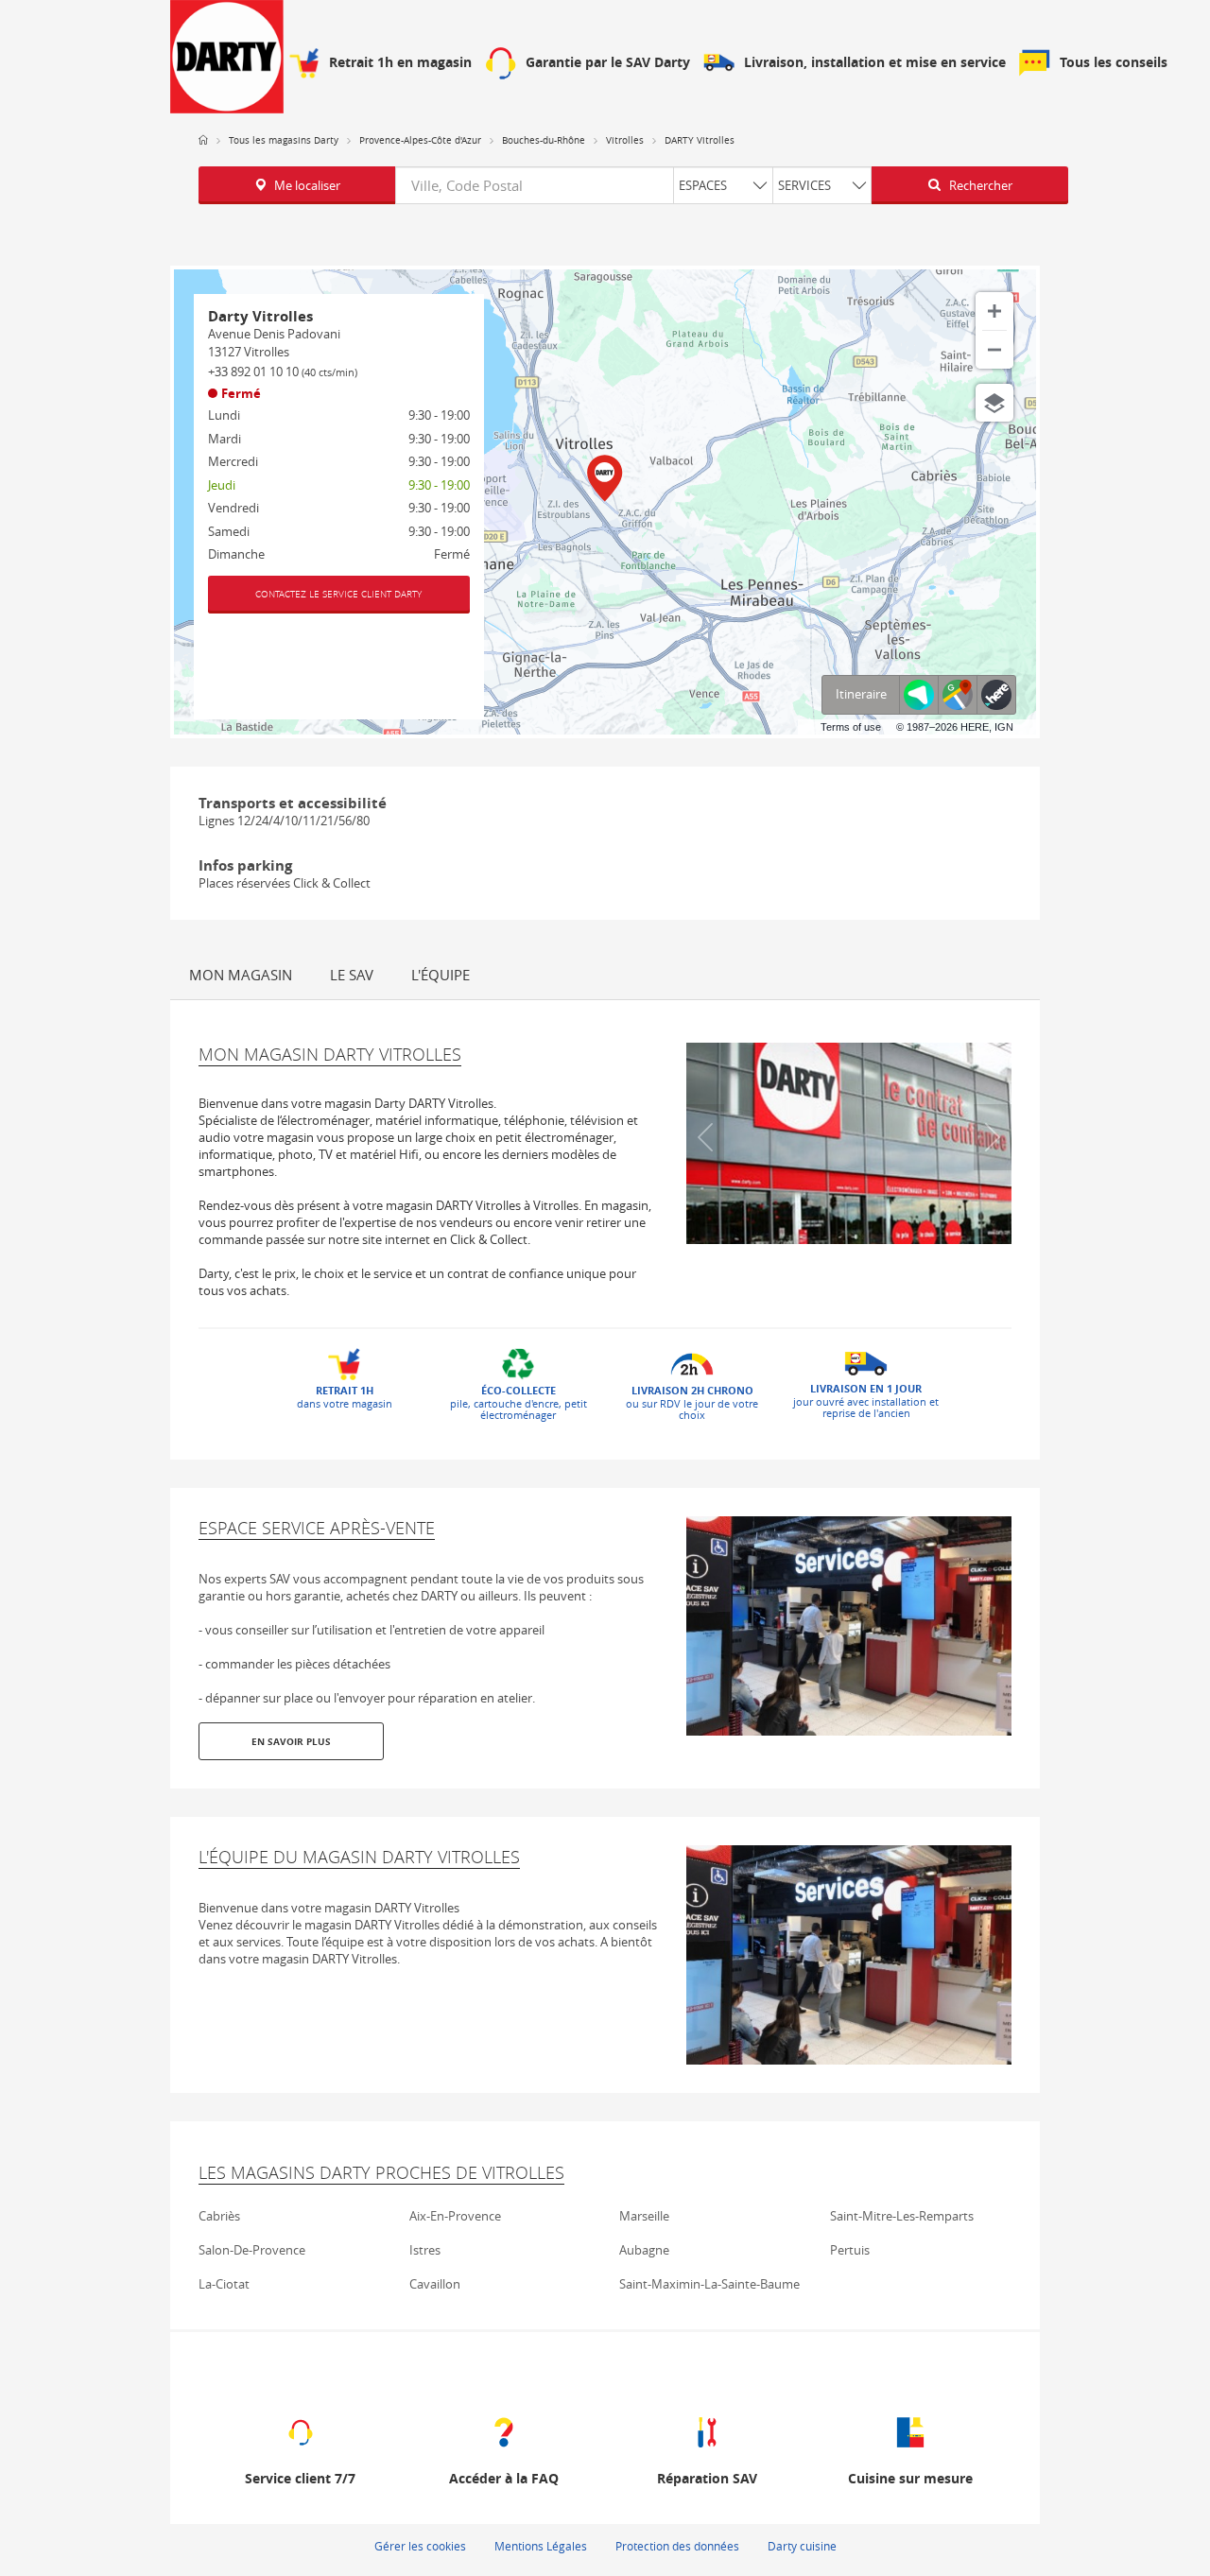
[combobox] (633, 185)
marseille (644, 2216)
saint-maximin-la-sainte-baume (709, 2284)
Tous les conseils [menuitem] (1114, 63)
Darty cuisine (802, 2546)
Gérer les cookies (420, 2546)
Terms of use (851, 727)
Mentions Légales (541, 2546)
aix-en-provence (455, 2216)
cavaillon (435, 2284)
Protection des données (677, 2546)
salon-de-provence (252, 2250)
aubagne (644, 2250)
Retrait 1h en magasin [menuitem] (400, 63)
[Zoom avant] (994, 311)
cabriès (219, 2216)
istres (425, 2250)
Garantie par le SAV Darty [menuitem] (608, 63)
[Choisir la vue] (994, 403)
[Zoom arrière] (994, 350)
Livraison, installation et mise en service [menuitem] (875, 63)
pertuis (850, 2250)
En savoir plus (291, 1741)
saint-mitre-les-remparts (902, 2216)
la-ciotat (224, 2284)
